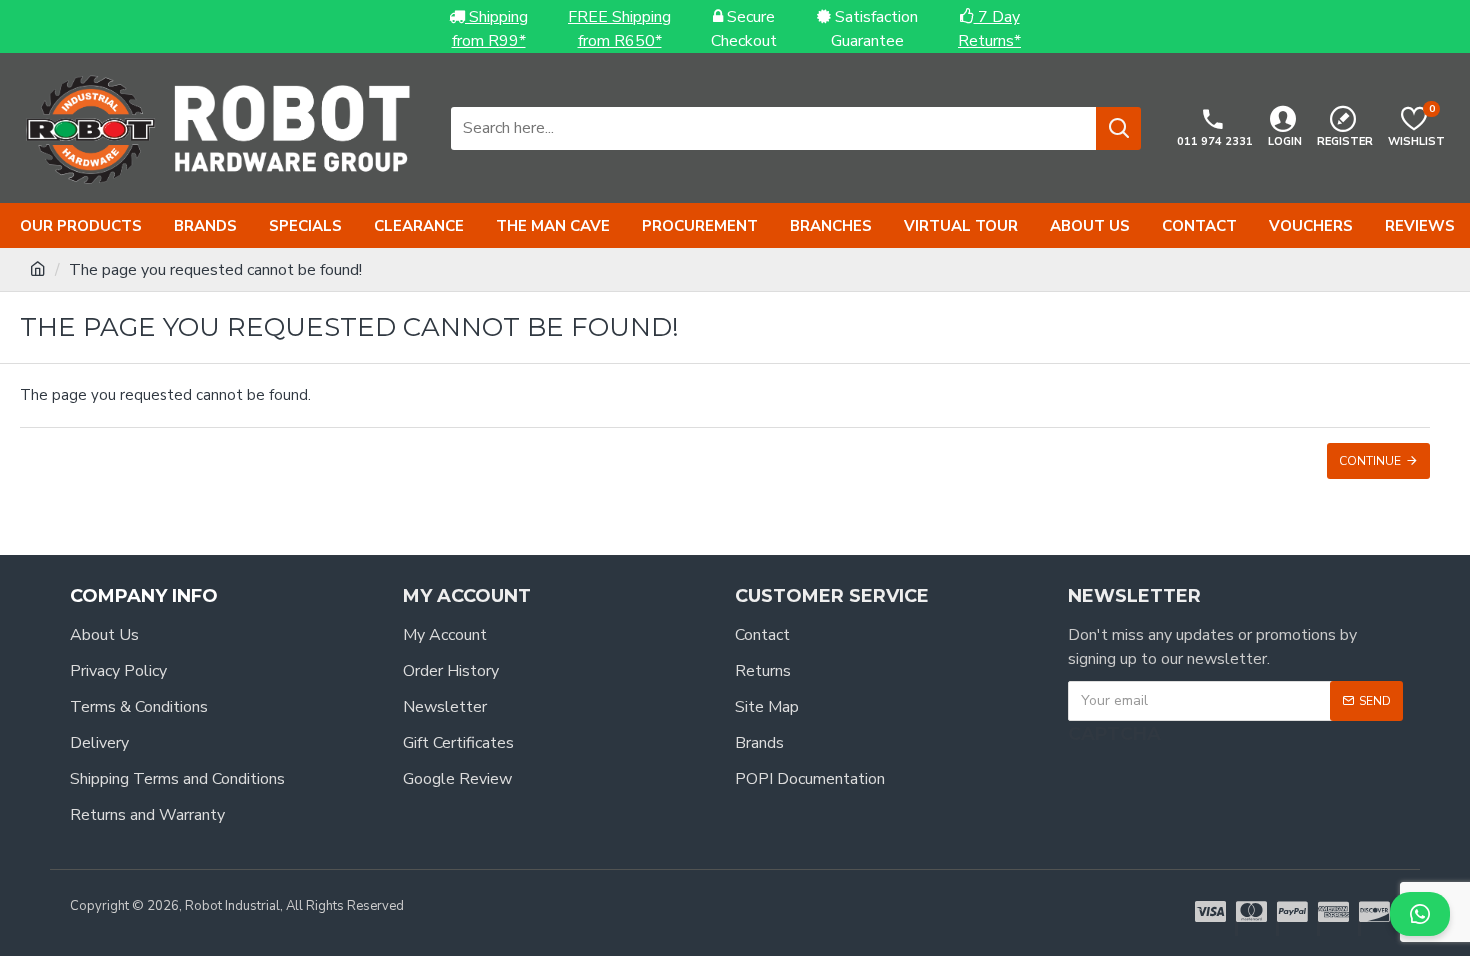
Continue (1370, 461)
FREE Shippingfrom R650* (619, 29)
